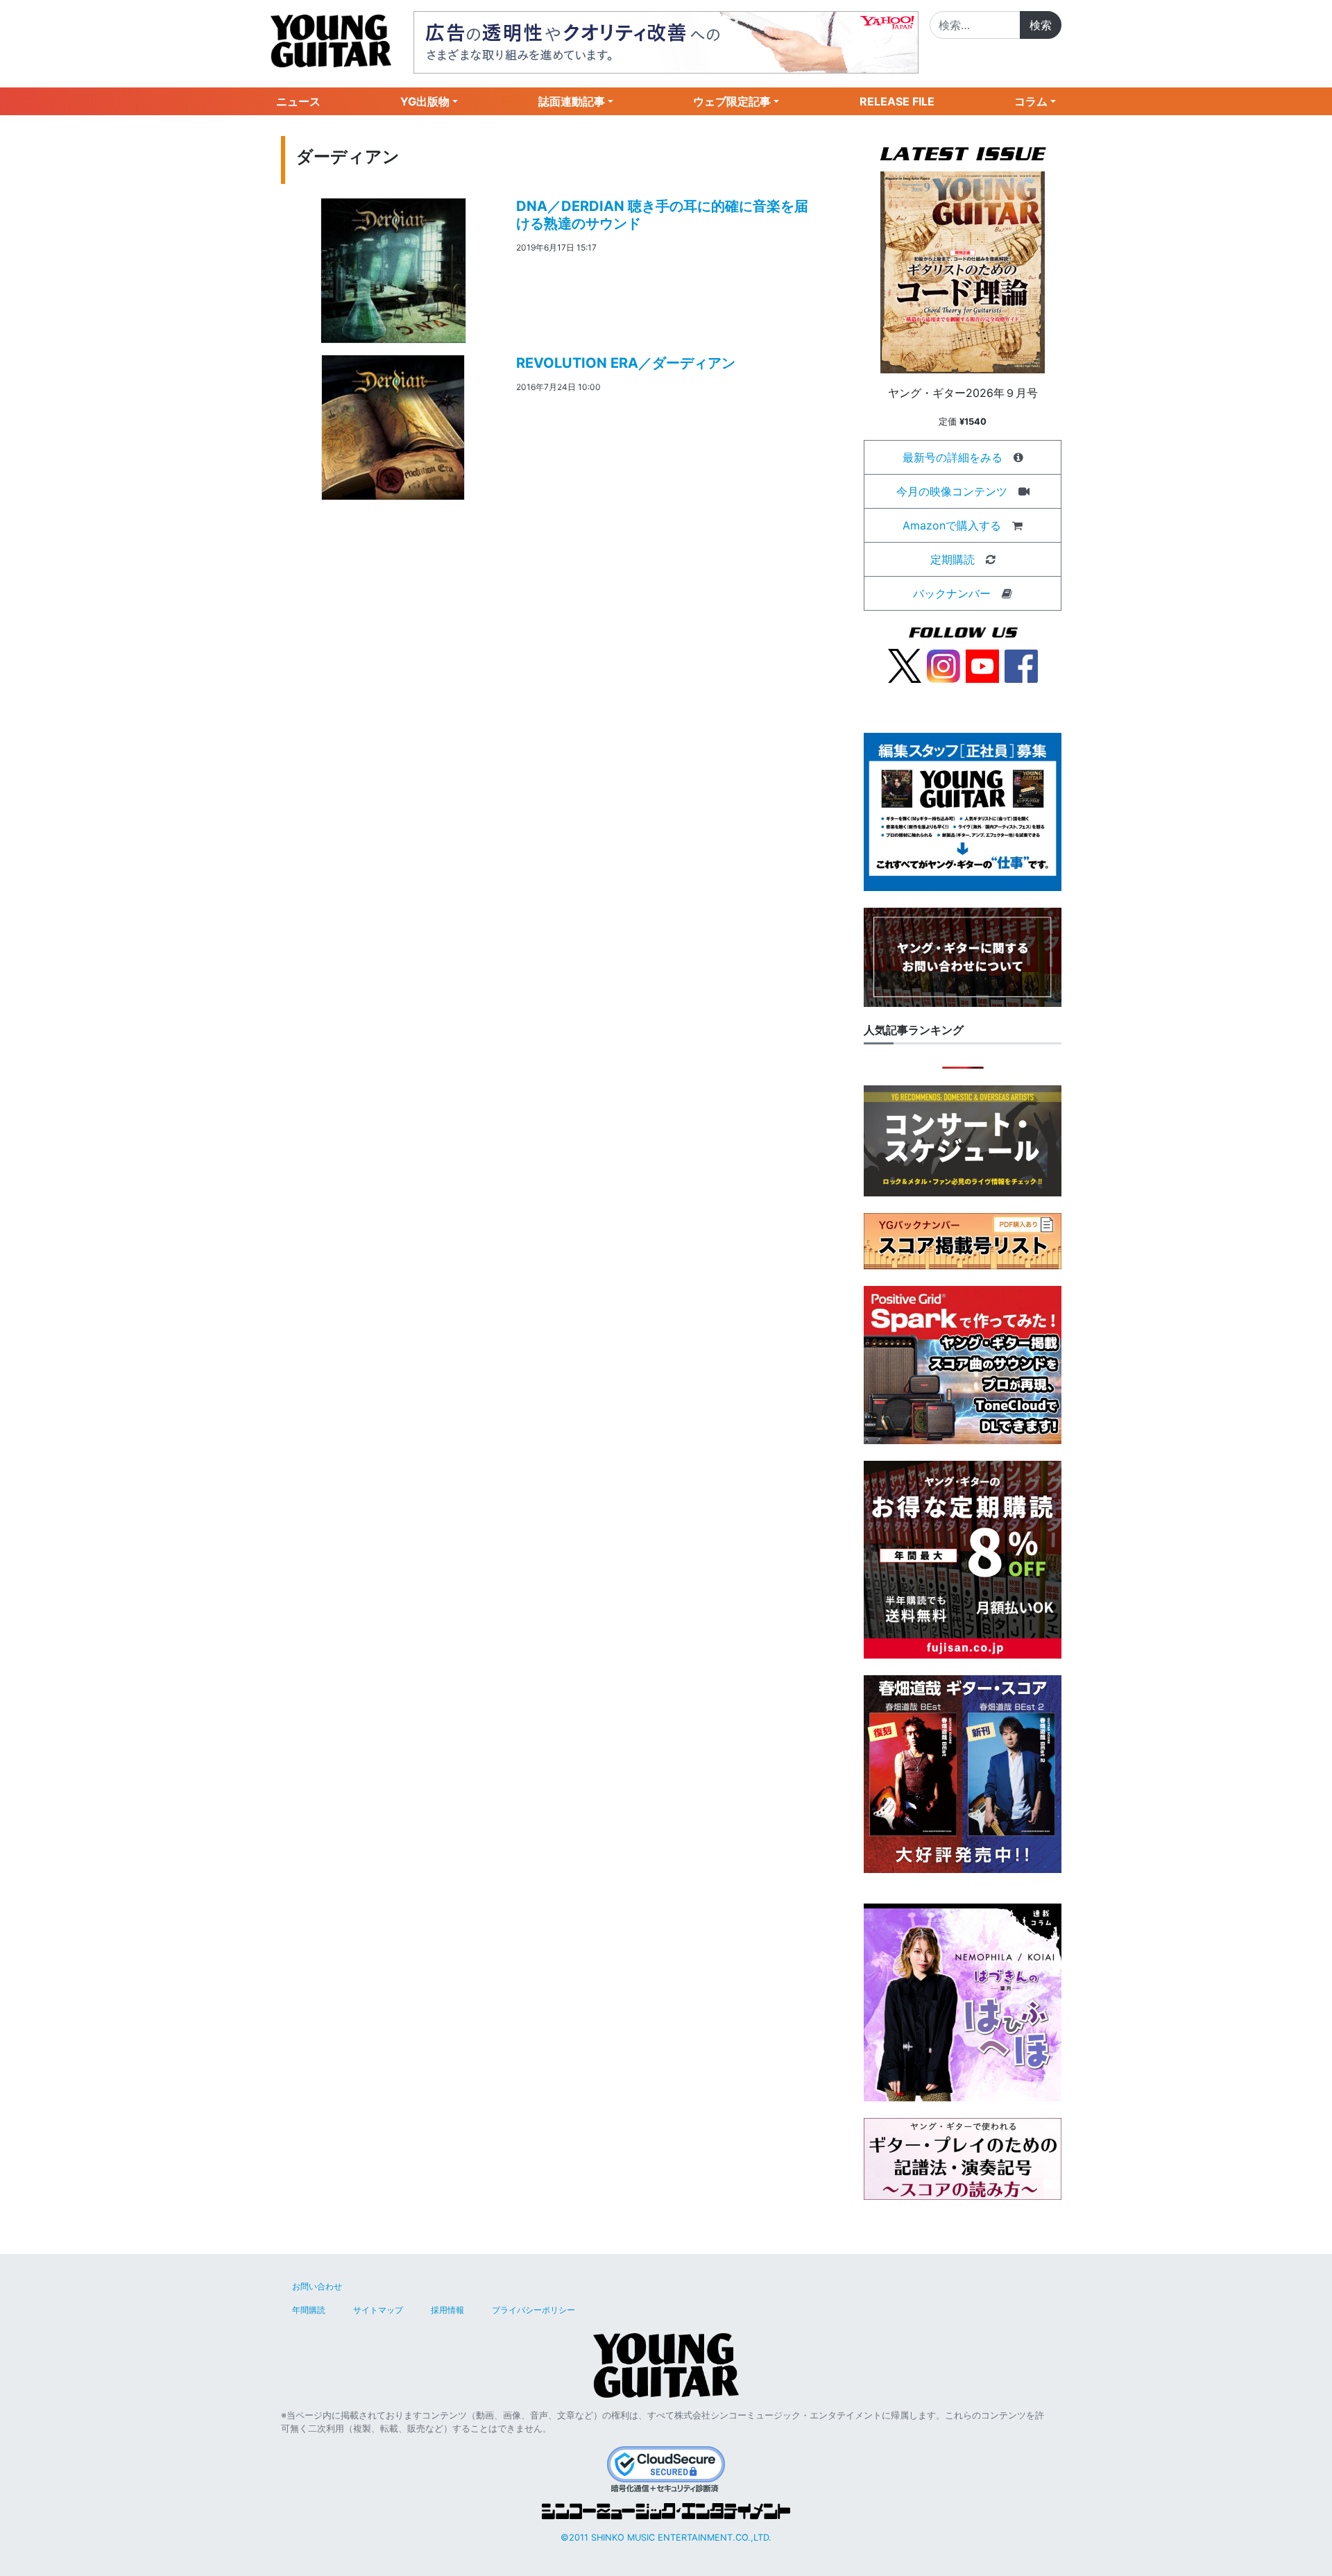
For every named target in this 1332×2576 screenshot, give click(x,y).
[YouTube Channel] (982, 665)
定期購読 (953, 559)
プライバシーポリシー (533, 2310)
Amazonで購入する (952, 525)
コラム (1031, 101)
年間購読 (309, 2310)
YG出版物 (425, 101)
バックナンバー (952, 593)
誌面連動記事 (572, 101)
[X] (905, 665)
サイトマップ (378, 2310)
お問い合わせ (317, 2286)
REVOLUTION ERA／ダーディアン (626, 363)
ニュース (298, 101)
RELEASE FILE (897, 101)
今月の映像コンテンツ (952, 491)
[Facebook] (1021, 665)
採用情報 (447, 2310)
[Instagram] (943, 665)
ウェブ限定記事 (732, 101)
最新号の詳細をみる (953, 457)
